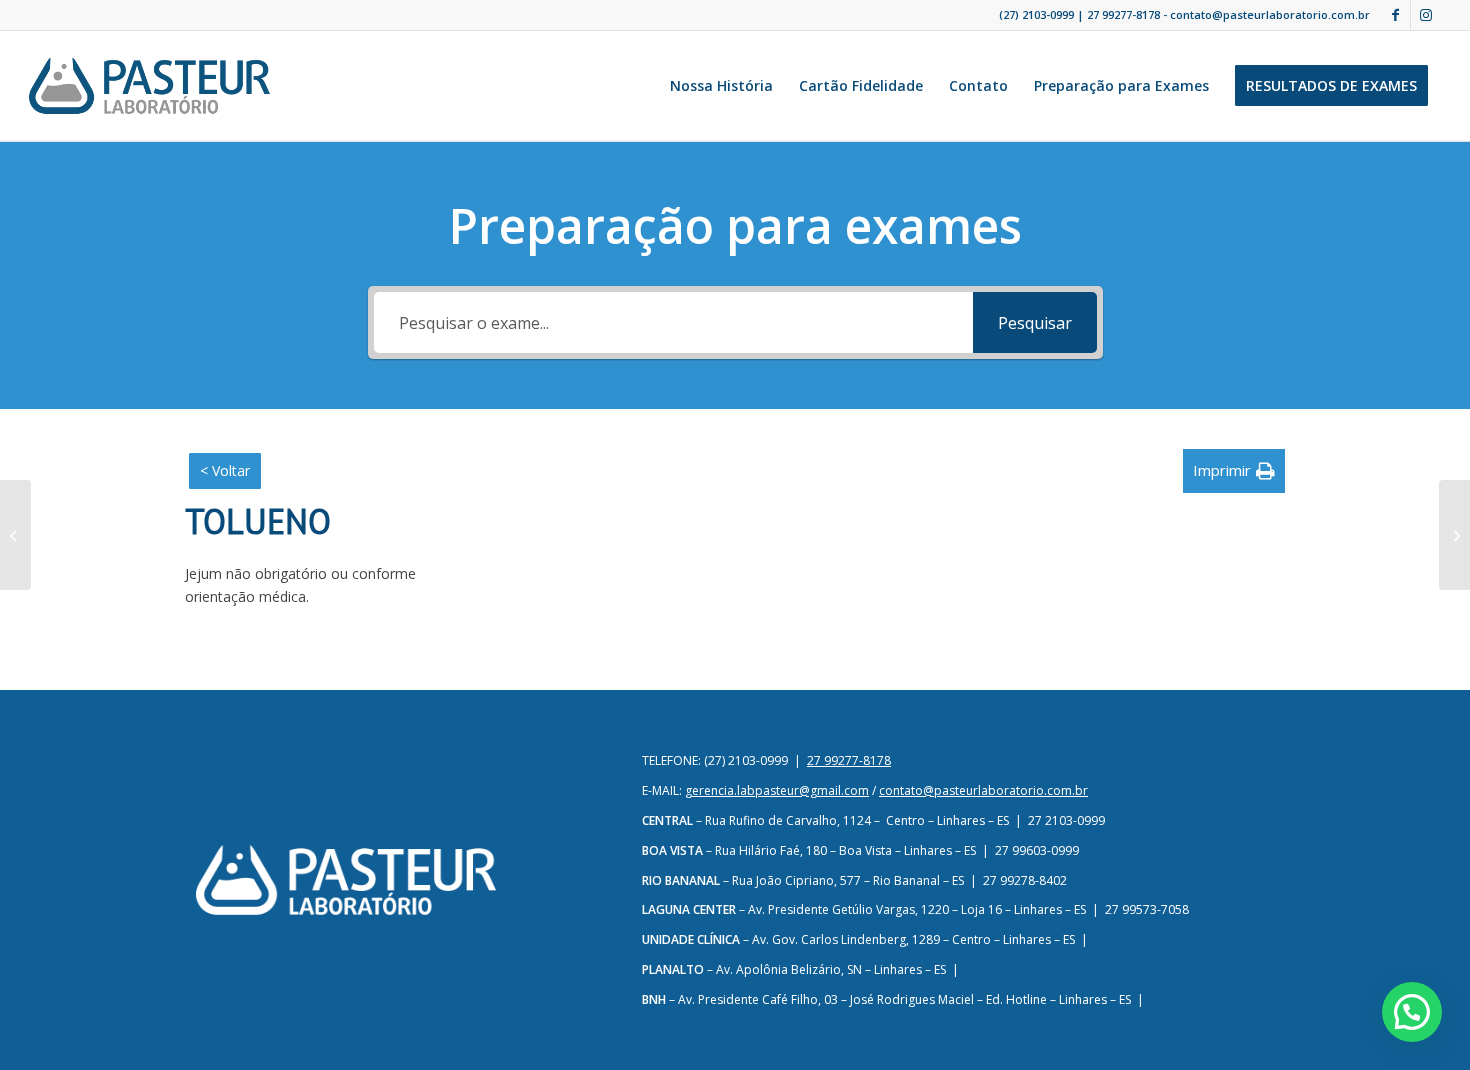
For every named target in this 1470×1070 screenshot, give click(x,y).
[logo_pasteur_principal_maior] (149, 86)
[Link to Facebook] (1395, 15)
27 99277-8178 (1123, 14)
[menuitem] (721, 86)
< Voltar (225, 470)
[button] (1234, 470)
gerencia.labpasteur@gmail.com (777, 790)
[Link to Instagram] (1426, 15)
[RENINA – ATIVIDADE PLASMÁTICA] (15, 535)
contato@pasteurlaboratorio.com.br (983, 790)
